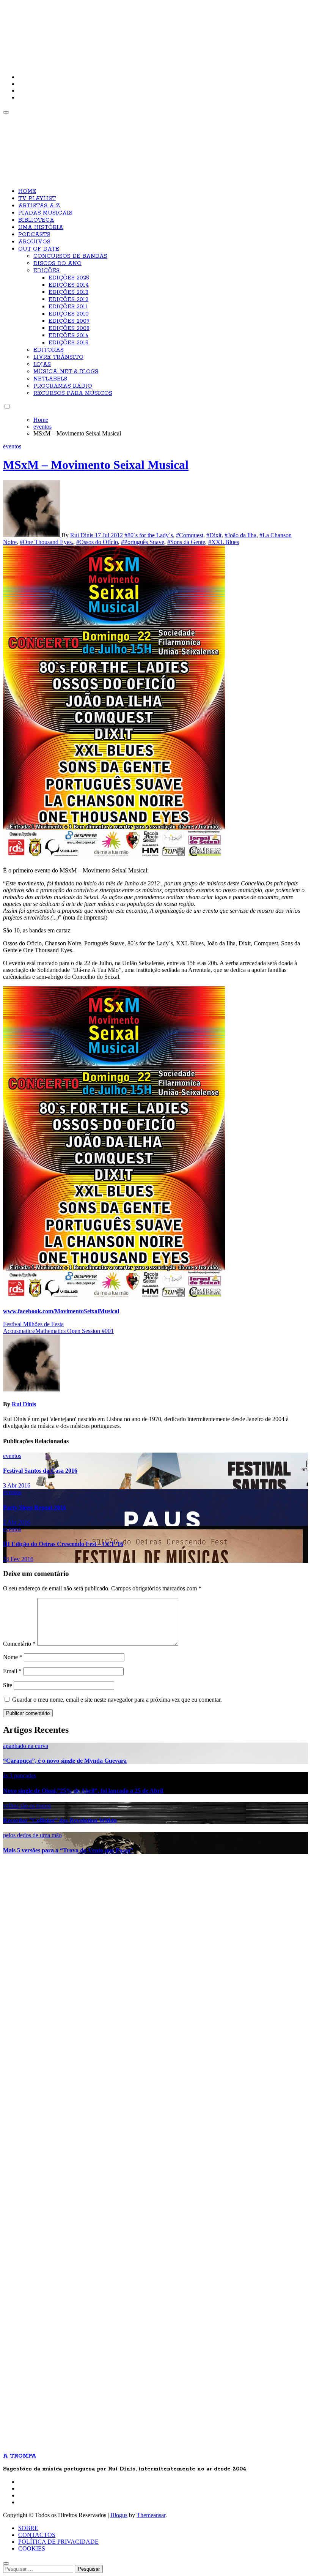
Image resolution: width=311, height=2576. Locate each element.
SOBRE (28, 2528)
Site (8, 1685)
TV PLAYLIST (37, 199)
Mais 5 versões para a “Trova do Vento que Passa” (68, 1850)
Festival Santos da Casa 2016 (40, 1471)
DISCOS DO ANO (57, 263)
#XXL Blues (224, 542)
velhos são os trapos (27, 1805)
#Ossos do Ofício (97, 542)
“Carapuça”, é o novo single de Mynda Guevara (65, 1761)
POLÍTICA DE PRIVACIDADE (58, 2542)
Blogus (119, 2515)
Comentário (19, 1644)
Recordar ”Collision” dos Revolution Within (60, 1820)
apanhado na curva (26, 1746)
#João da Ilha (240, 535)
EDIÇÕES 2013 (68, 292)
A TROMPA (111, 30)
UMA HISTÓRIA (41, 227)
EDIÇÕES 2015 (68, 343)
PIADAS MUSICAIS (45, 213)
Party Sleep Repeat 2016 (35, 1507)
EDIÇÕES (46, 271)
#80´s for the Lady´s (149, 535)
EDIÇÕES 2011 (68, 307)
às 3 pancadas (20, 1775)
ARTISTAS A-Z (39, 206)
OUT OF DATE (39, 249)
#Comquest (190, 535)
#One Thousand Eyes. (46, 542)
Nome (13, 1657)
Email (12, 1671)
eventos (12, 446)
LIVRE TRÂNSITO (58, 357)
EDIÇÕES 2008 (69, 328)
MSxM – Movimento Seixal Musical (96, 465)
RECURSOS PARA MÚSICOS (73, 393)
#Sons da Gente (186, 542)
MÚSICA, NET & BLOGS (66, 372)
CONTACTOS (37, 2535)
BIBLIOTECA (36, 220)
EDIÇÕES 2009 (69, 321)
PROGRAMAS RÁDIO (63, 386)
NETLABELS (50, 379)
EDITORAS (49, 350)
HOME (27, 191)
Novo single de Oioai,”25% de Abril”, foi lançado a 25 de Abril (83, 1791)
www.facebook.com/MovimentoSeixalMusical (61, 1311)
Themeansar (151, 2515)
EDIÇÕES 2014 (69, 285)
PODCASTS (34, 235)
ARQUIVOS (34, 242)
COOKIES (32, 2548)
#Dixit (214, 535)
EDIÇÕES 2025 (69, 278)
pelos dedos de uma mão (32, 1835)
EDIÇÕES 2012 (68, 300)
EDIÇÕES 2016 (68, 336)
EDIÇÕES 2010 (69, 314)
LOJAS (42, 364)
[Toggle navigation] (6, 112)
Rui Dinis (82, 535)
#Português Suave (143, 542)
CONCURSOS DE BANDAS (70, 256)
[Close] (6, 2563)
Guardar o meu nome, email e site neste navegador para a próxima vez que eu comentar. (117, 1700)
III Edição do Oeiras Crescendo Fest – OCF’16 (63, 1544)
